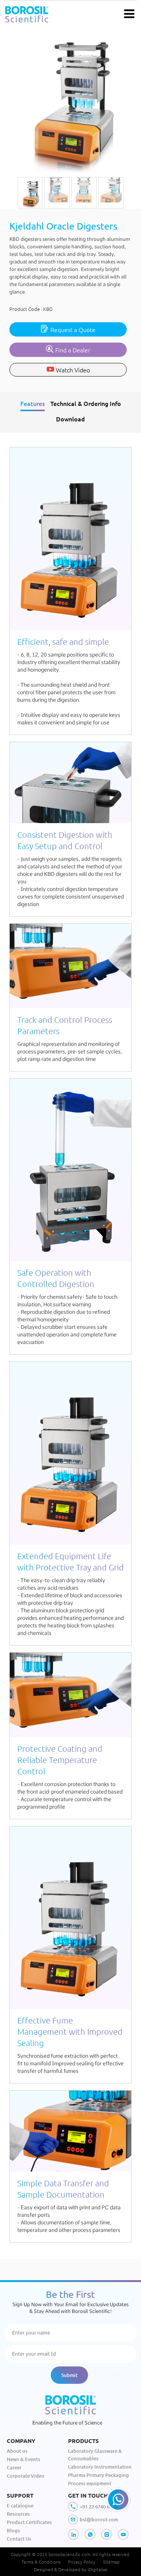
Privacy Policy (82, 2562)
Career (14, 2467)
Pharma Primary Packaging (99, 2475)
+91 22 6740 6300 (99, 2507)
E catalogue (20, 2506)
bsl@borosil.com (99, 2519)
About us (17, 2451)
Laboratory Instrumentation (100, 2467)
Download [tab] (70, 419)
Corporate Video (26, 2476)
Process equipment (90, 2483)
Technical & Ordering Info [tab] (86, 403)
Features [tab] (33, 403)
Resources (18, 2514)
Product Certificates (29, 2522)
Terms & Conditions (41, 2562)
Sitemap (111, 2562)
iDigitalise (98, 2569)
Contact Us (19, 2539)
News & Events (23, 2459)
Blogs (13, 2530)
